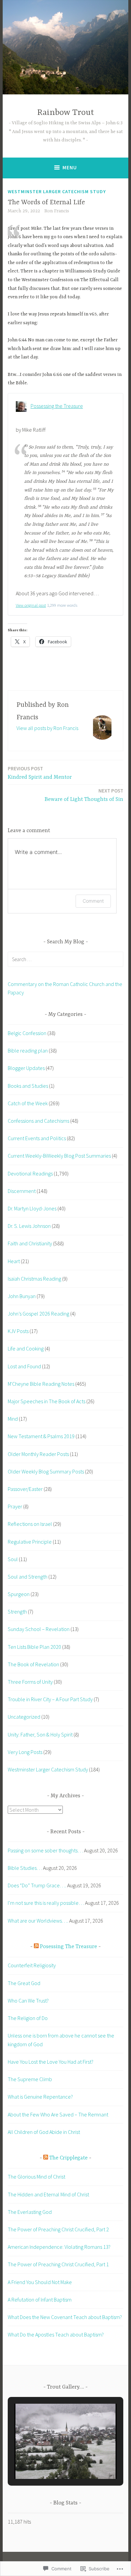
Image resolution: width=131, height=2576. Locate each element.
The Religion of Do (28, 2018)
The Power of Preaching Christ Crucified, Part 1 (59, 2264)
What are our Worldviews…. (38, 1921)
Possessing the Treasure (57, 406)
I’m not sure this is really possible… (46, 1903)
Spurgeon (19, 1594)
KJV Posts (18, 1331)
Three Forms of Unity (30, 1682)
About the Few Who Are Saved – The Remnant (58, 2114)
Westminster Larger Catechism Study (57, 191)
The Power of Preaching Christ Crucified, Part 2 (58, 2229)
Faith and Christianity (30, 1243)
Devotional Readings (30, 1173)
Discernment (22, 1191)
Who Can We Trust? (28, 2001)
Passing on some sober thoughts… (45, 1850)
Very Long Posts (25, 1752)
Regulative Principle (30, 1542)
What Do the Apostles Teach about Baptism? (56, 2334)
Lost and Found (24, 1366)
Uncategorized (24, 1717)
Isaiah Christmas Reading (34, 1279)
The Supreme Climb (30, 2079)
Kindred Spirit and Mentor (40, 773)
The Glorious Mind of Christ (37, 2177)
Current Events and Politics (37, 1138)
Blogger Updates (26, 1068)
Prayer (15, 1506)
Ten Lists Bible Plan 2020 (34, 1647)
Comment (93, 901)
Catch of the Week (28, 1103)
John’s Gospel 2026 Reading (38, 1314)
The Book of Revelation (33, 1664)
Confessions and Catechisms (38, 1121)
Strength (17, 1612)
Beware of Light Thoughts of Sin (84, 795)
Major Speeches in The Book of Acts (47, 1401)
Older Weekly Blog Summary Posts (46, 1471)
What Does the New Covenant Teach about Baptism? (65, 2317)
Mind (13, 1419)
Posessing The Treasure (69, 1947)
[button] (50, 2460)
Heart (14, 1261)
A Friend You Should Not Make (40, 2282)
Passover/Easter (25, 1489)
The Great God (24, 1983)
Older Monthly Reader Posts (38, 1454)
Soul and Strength (28, 1577)
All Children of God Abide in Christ (44, 2132)
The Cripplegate (69, 2158)
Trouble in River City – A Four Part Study (50, 1699)
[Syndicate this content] (36, 1947)
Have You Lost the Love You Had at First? (51, 2062)
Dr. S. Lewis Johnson (29, 1226)
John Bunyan (22, 1296)
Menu (70, 167)
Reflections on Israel (30, 1524)
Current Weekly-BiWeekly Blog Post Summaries (59, 1156)
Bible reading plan (28, 1050)
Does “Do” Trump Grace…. (37, 1885)
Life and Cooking (26, 1348)
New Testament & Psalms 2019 (41, 1436)
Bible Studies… (25, 1868)
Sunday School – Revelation (39, 1629)
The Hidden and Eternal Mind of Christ (49, 2194)
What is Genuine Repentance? (40, 2097)
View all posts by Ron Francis (47, 728)
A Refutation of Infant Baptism (40, 2300)
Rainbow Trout (66, 113)
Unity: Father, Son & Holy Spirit (40, 1734)
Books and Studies (28, 1086)
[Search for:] (65, 959)
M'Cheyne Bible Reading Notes (41, 1384)
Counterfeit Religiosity (32, 1965)
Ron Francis (57, 211)
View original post (31, 605)
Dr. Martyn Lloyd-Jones (32, 1208)
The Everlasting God (30, 2212)
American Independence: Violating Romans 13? (59, 2247)
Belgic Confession (27, 1033)
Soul (13, 1559)
